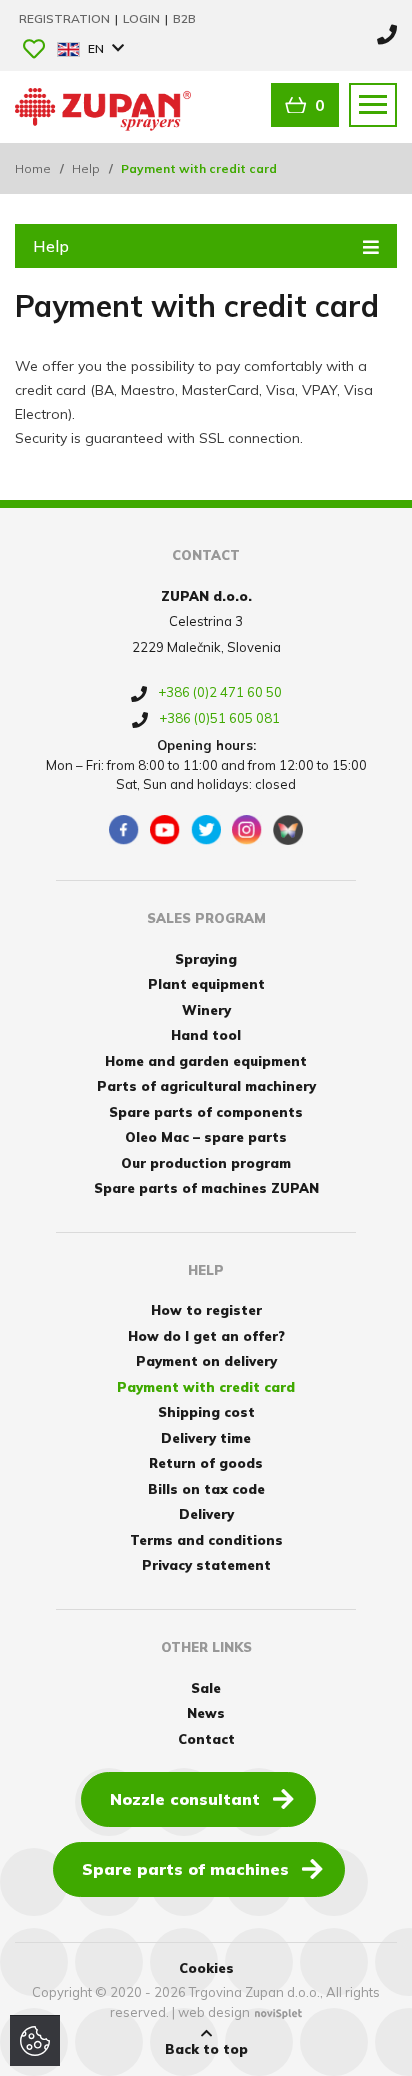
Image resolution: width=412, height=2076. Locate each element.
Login (143, 18)
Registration (66, 18)
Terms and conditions (206, 1540)
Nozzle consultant (185, 1799)
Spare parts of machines (185, 1869)
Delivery (206, 1514)
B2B (184, 18)
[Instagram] (247, 830)
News (206, 1713)
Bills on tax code (206, 1489)
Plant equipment (206, 984)
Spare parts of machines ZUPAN (206, 1188)
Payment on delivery (206, 1361)
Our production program (206, 1163)
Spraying (206, 959)
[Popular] (34, 50)
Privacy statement (206, 1565)
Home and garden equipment (206, 1061)
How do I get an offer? (206, 1336)
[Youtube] (165, 830)
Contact (206, 1739)
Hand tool (206, 1035)
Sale (206, 1688)
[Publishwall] (288, 830)
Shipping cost (206, 1412)
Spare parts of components (206, 1112)
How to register (206, 1310)
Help (86, 168)
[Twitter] (206, 830)
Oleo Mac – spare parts (206, 1137)
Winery (206, 1010)
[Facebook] (124, 830)
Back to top (206, 2049)
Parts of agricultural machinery (206, 1086)
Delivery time (206, 1438)
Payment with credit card (206, 1387)
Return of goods (206, 1463)
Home (33, 168)
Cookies (206, 1968)
